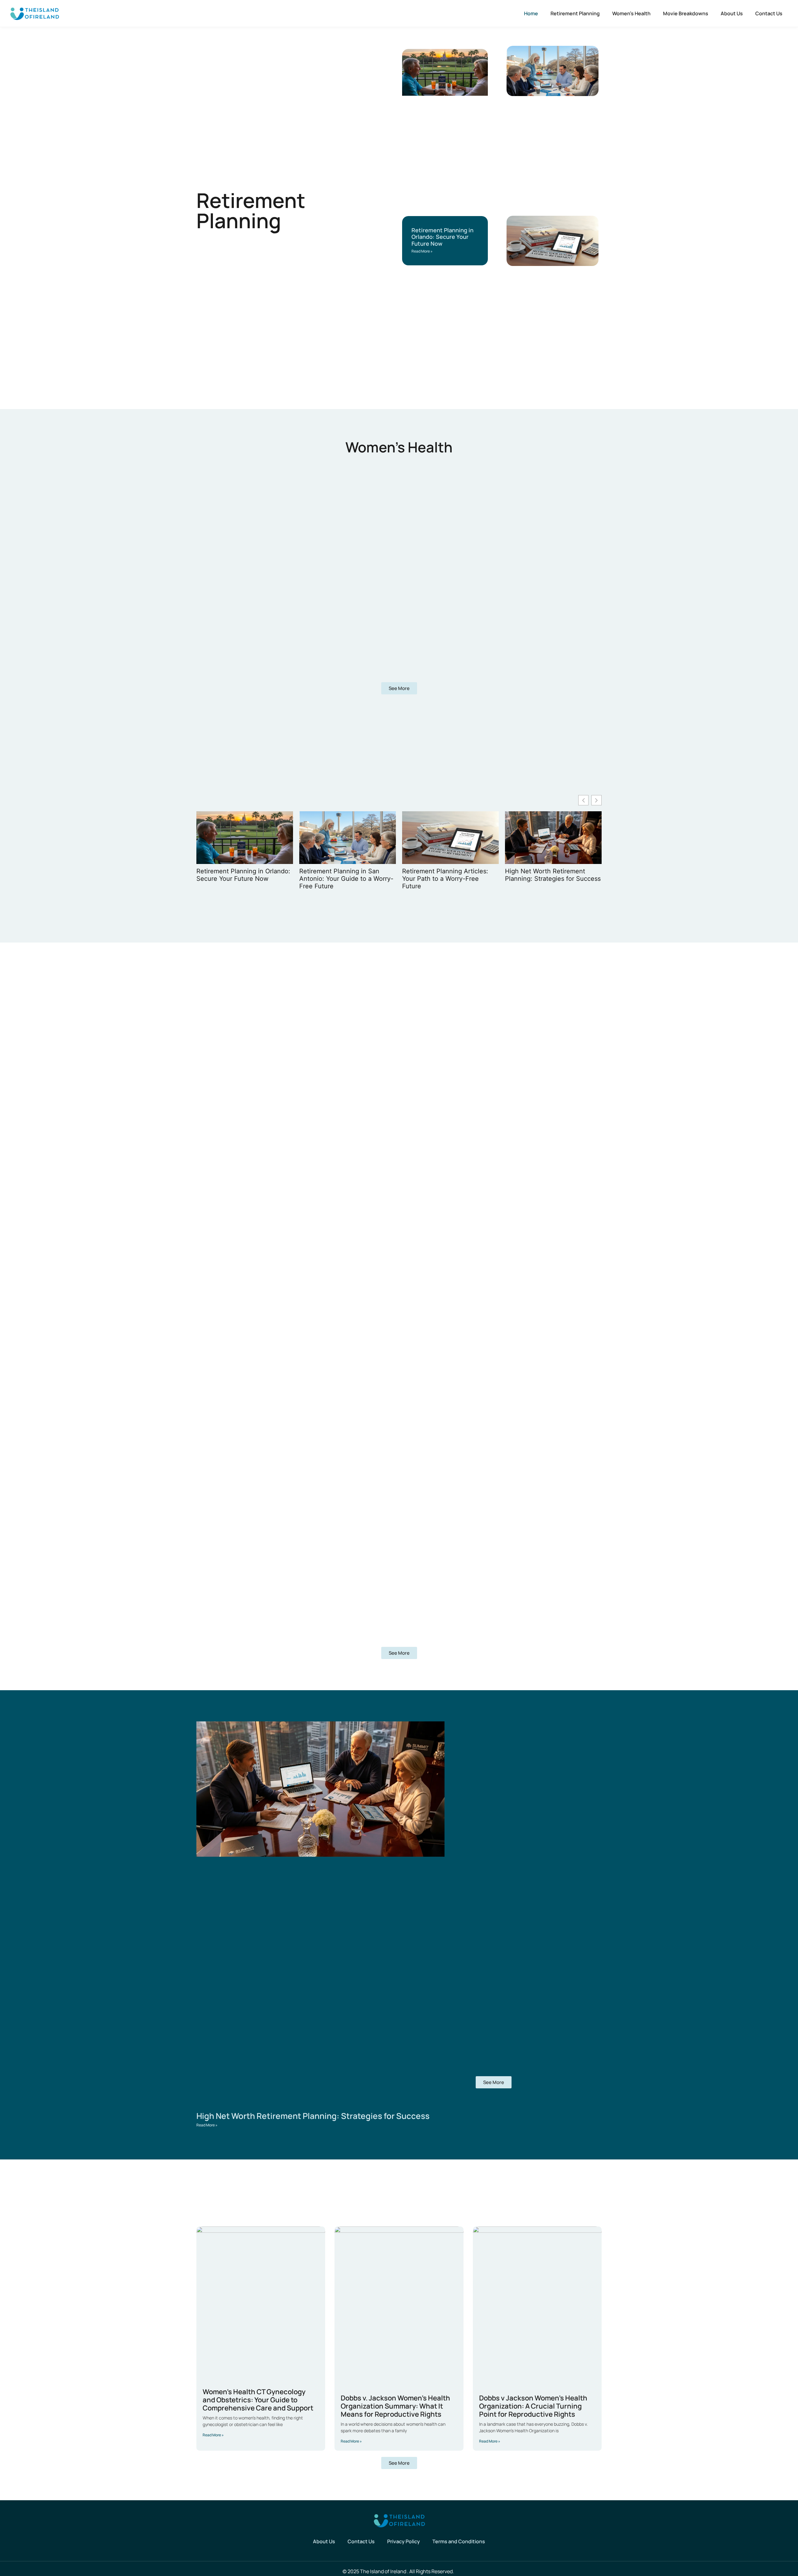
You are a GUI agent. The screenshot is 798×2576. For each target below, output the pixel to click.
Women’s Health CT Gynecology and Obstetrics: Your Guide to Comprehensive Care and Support (258, 2400)
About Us (732, 13)
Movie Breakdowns (686, 13)
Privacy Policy (404, 2541)
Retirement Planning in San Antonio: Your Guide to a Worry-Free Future (346, 879)
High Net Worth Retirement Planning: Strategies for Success (553, 875)
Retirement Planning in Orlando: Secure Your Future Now (442, 237)
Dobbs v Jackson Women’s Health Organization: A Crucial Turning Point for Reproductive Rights (533, 2406)
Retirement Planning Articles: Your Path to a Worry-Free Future (445, 879)
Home (531, 13)
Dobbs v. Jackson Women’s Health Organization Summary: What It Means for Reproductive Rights (395, 2406)
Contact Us (769, 13)
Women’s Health (631, 13)
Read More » (422, 251)
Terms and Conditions (459, 2541)
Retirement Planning (575, 13)
